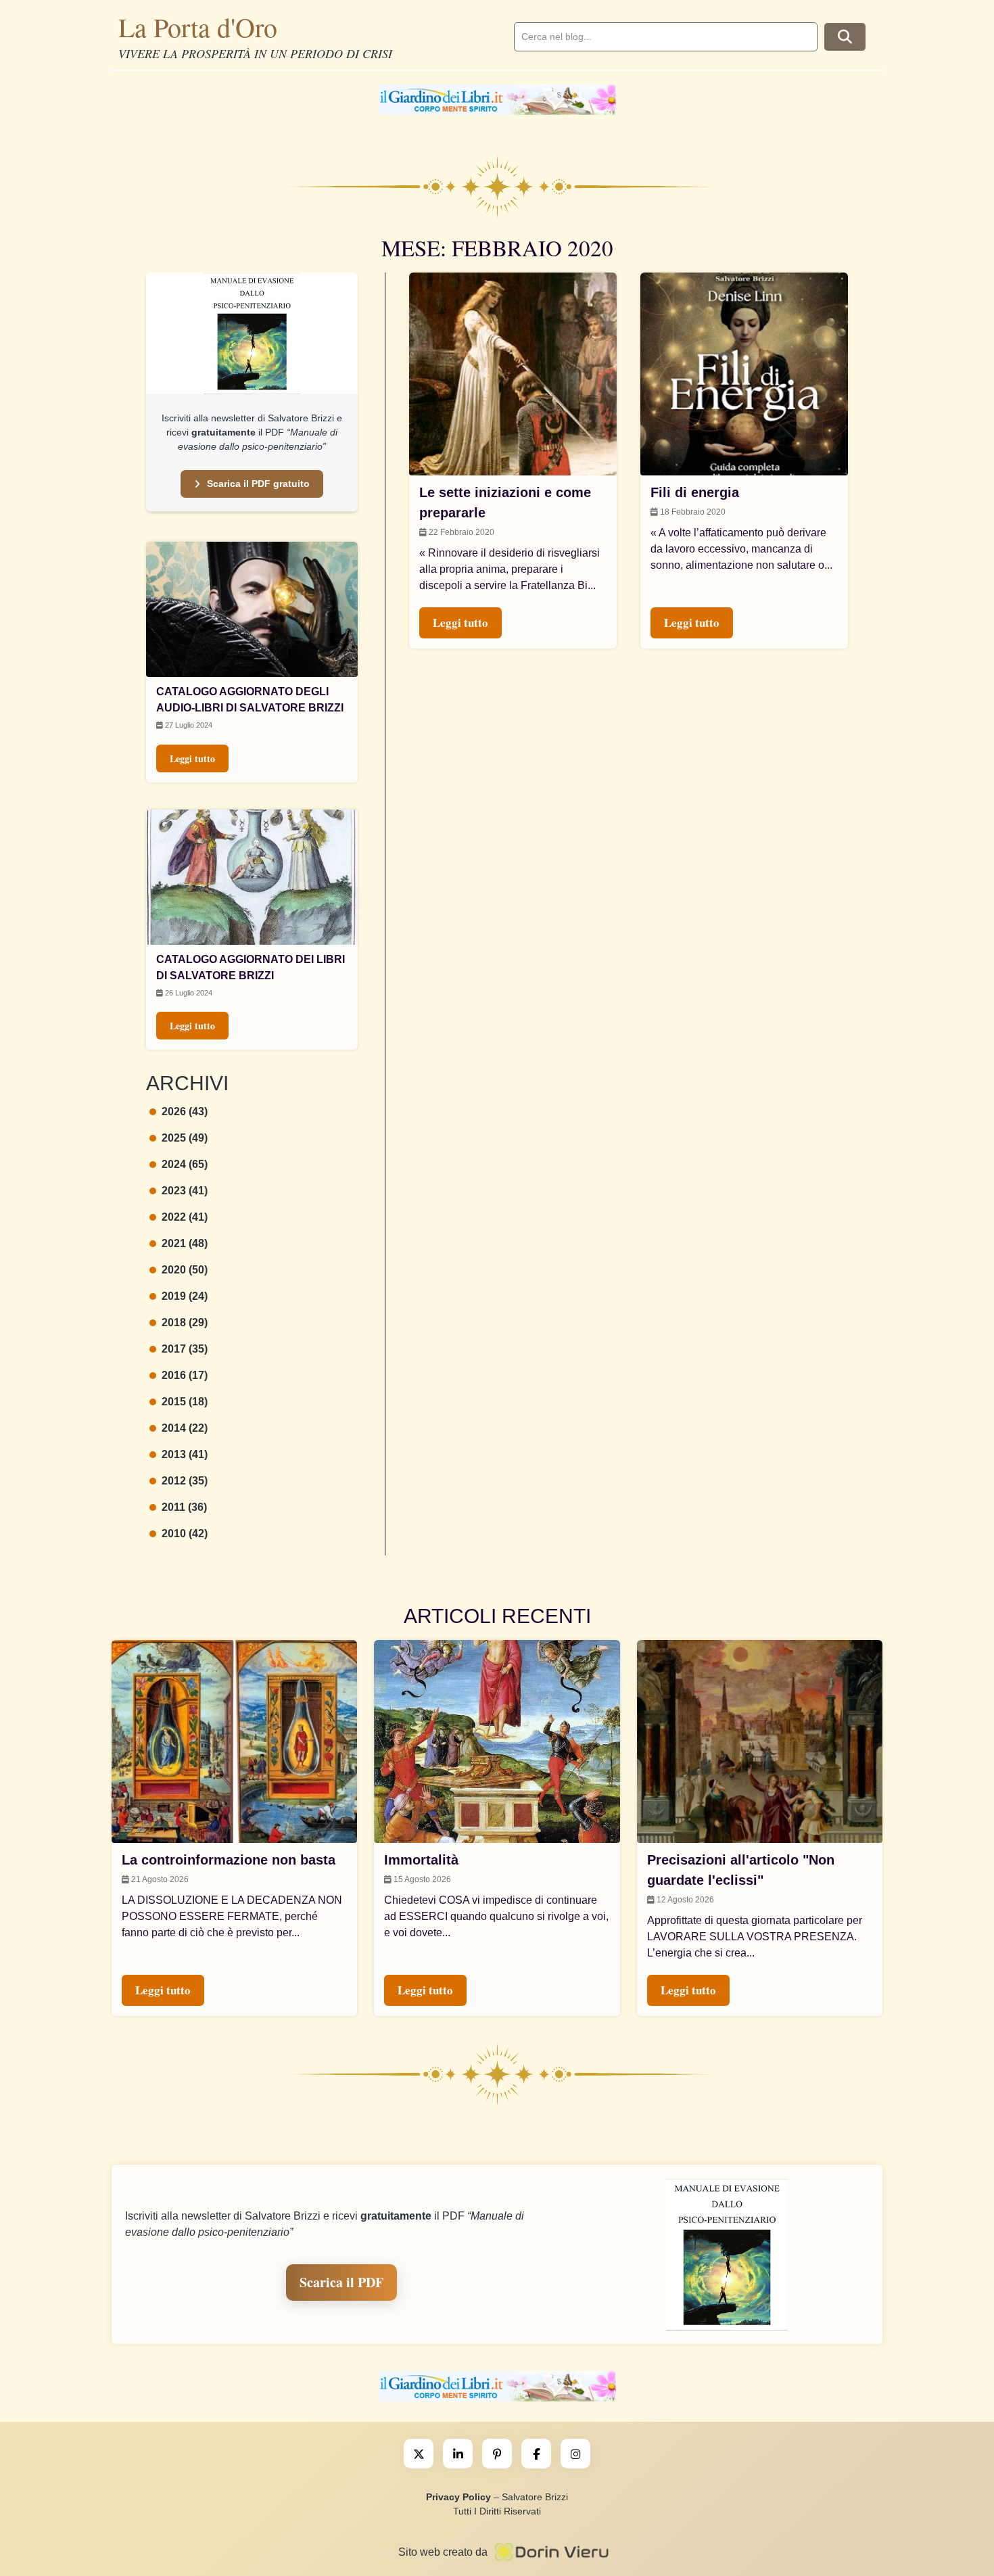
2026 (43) (185, 1111)
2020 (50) (185, 1270)
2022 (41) (185, 1217)
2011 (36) (184, 1507)
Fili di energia (695, 492)
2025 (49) (185, 1138)
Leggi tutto (192, 758)
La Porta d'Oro (198, 27)
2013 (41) (185, 1454)
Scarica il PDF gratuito (258, 484)
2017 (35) (185, 1349)
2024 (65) (185, 1164)
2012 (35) (185, 1481)
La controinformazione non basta (229, 1860)
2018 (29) (185, 1322)
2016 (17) (185, 1375)
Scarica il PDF (341, 2282)
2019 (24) (185, 1296)
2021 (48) (185, 1243)
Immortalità (421, 1860)
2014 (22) (185, 1428)
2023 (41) (185, 1191)
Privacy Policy (458, 2497)
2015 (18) (185, 1402)
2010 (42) (185, 1533)
